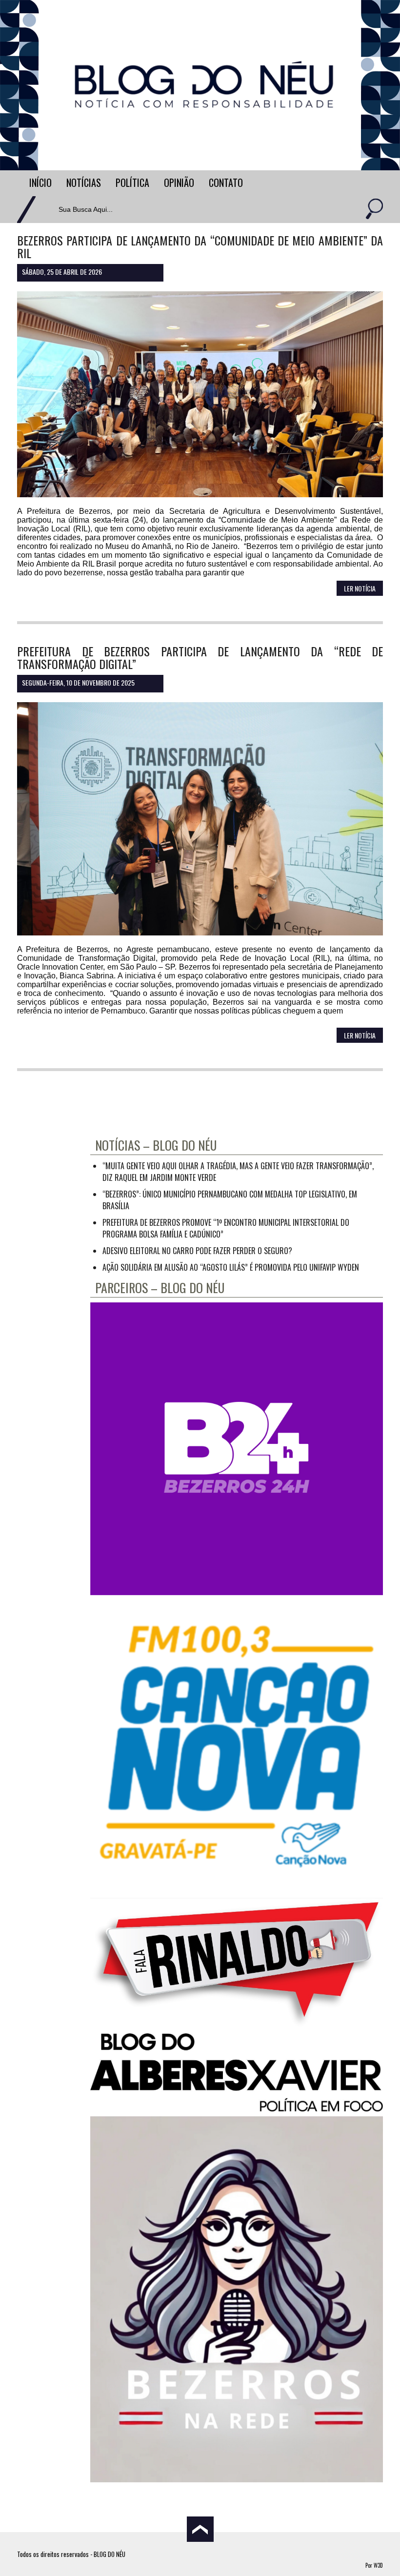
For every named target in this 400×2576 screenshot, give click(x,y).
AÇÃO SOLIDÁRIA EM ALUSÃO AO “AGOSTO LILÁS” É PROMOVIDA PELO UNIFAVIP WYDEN (231, 1267)
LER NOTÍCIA (360, 588)
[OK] (373, 210)
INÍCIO (40, 183)
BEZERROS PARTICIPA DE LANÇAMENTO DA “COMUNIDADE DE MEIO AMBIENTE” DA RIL (200, 246)
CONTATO (226, 183)
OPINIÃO (179, 183)
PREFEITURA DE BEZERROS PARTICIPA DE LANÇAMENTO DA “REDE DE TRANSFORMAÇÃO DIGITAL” (200, 657)
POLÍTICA (132, 183)
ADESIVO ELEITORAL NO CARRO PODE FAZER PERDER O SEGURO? (197, 1251)
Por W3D (374, 2565)
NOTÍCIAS (84, 183)
